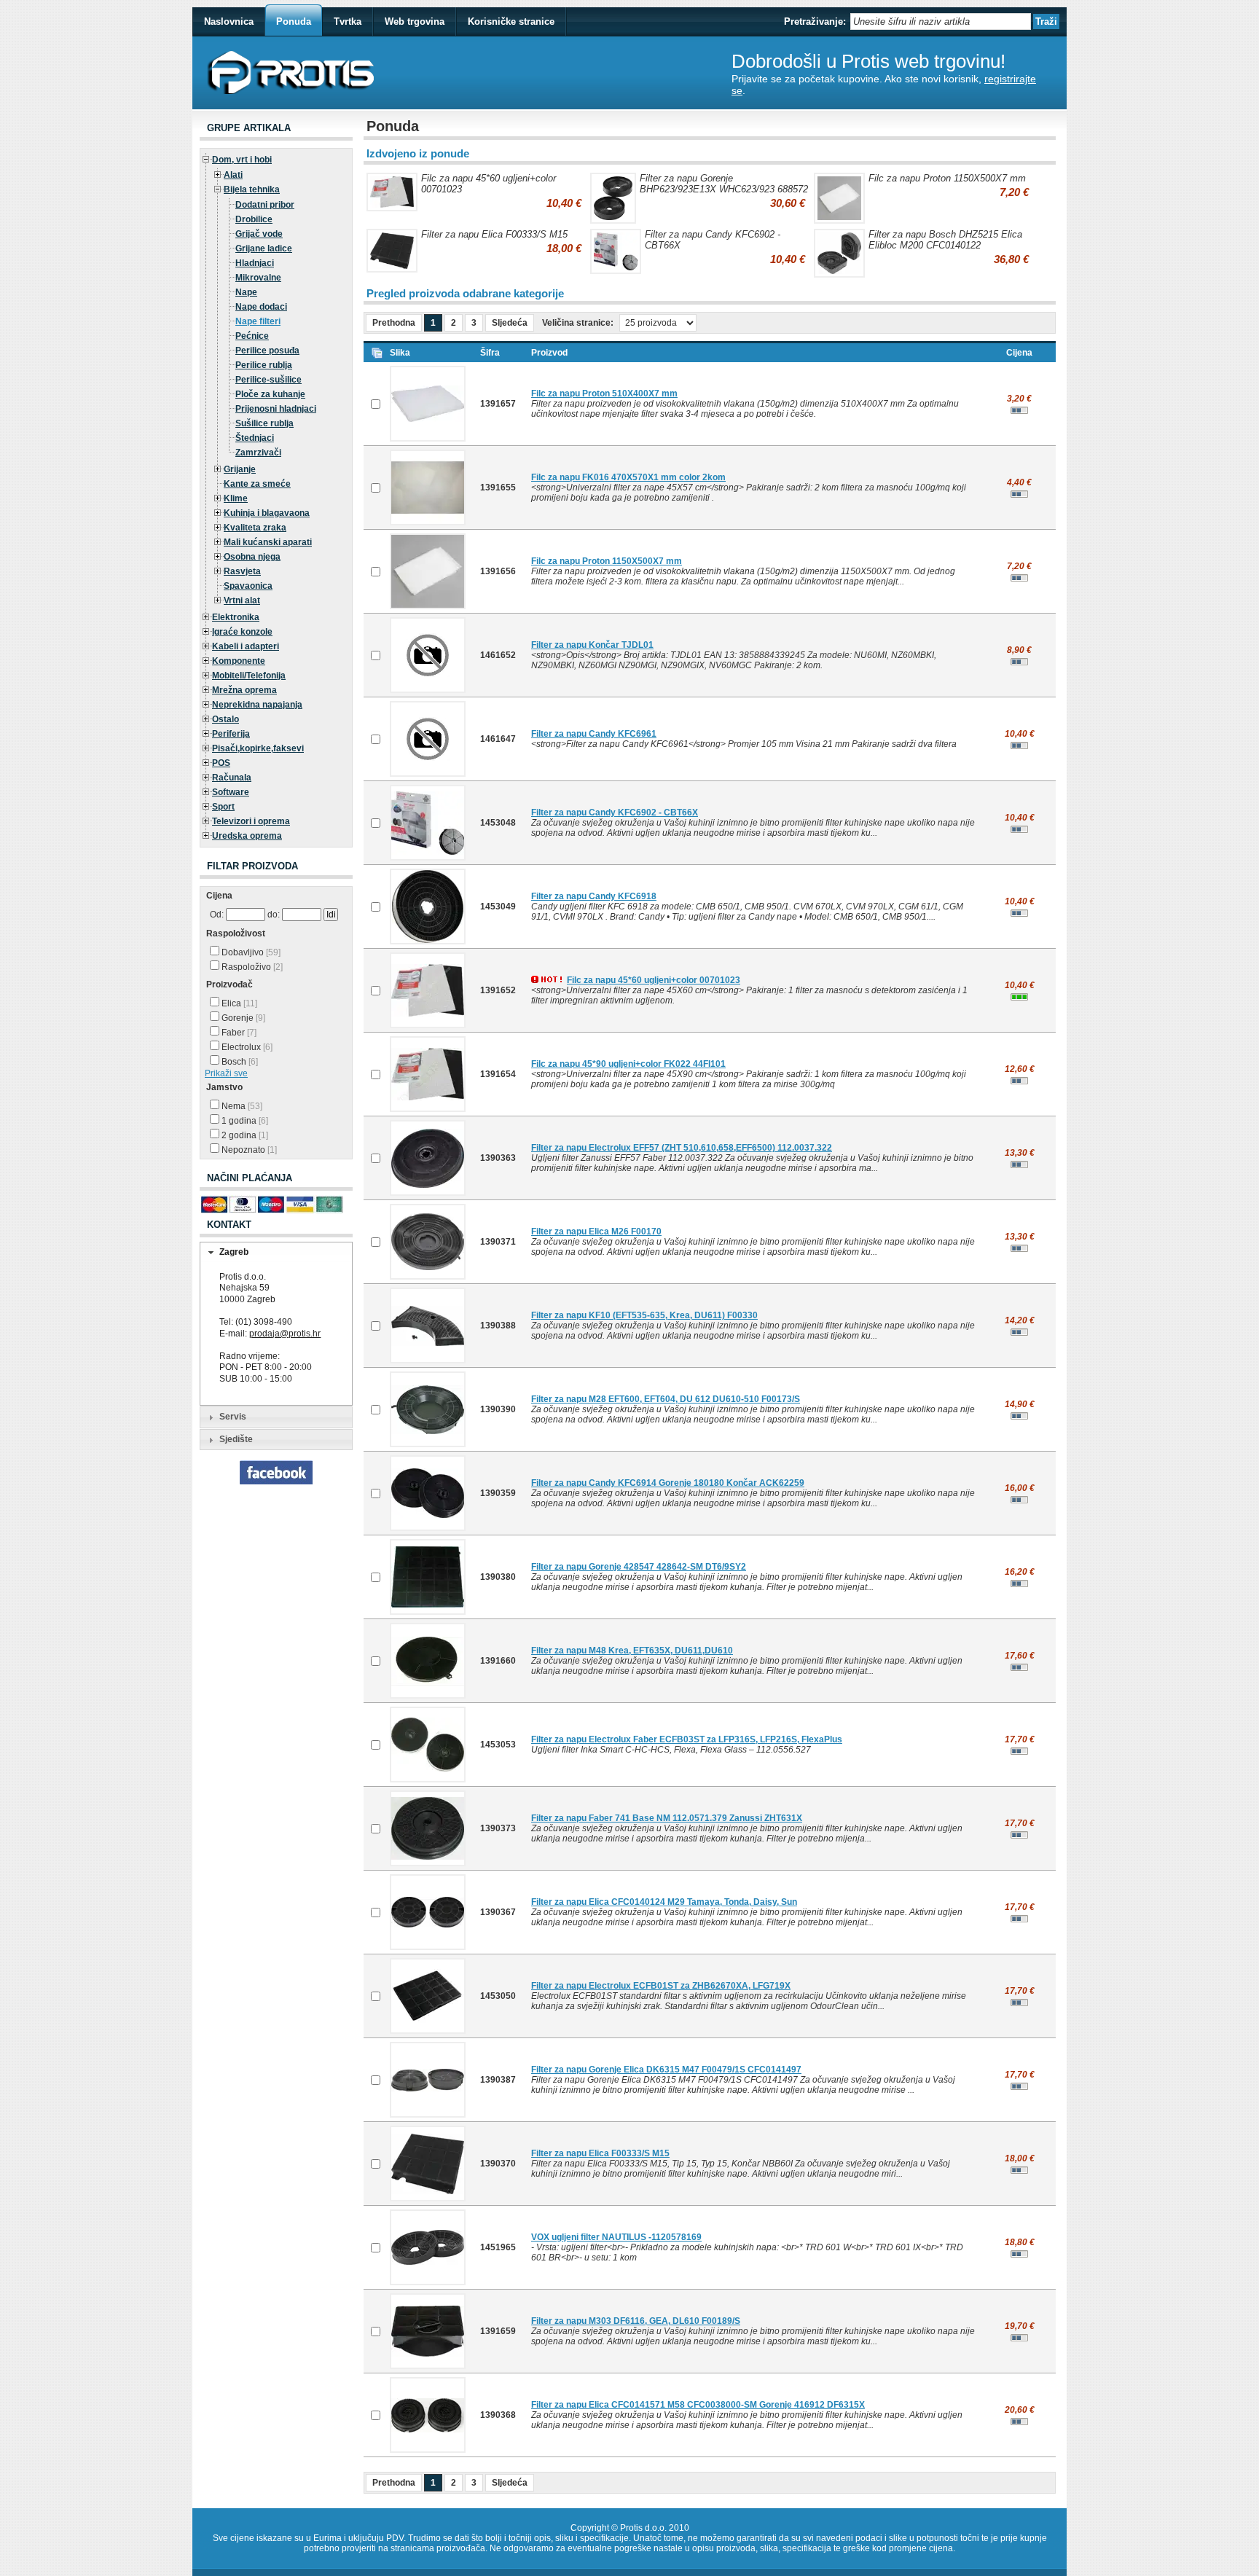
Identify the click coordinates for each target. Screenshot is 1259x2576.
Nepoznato (248, 1150)
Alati (233, 175)
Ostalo (225, 719)
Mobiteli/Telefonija (249, 676)
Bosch (239, 1062)
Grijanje (240, 469)
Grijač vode (259, 234)
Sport (223, 807)
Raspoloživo (251, 967)
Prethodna (394, 323)
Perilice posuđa (267, 351)
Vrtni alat (242, 600)
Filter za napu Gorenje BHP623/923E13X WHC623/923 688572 (724, 184)
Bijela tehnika (252, 189)
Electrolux (246, 1047)
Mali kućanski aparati (268, 542)
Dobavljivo (250, 952)
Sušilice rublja (264, 423)
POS (221, 763)
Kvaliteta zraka (255, 528)
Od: (217, 915)
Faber (238, 1033)
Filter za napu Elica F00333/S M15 (494, 234)
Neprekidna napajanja (257, 705)
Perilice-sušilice (268, 380)
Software (231, 792)
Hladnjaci (255, 263)
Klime (236, 498)
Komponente (239, 661)
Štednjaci (255, 438)
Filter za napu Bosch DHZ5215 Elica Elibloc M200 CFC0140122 (945, 240)
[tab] (276, 1253)
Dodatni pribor (265, 205)
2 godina (244, 1135)
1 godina (244, 1121)
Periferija (231, 734)
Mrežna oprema (244, 690)
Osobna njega (252, 557)
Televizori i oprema (251, 821)
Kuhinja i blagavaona (267, 513)
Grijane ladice (264, 248)
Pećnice (252, 336)
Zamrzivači (258, 453)
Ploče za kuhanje (270, 394)
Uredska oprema (247, 836)
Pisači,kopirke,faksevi (258, 748)
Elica (238, 1003)
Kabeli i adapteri (246, 646)
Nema (241, 1106)
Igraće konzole (242, 632)
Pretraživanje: (815, 21)
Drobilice (254, 219)
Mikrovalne (258, 278)
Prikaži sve (226, 1073)
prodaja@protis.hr (285, 1334)
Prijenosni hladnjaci (276, 409)
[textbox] (941, 21)
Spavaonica (248, 586)
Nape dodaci (261, 307)
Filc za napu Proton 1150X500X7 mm (947, 178)
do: (274, 915)
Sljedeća (510, 323)
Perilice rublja (264, 365)
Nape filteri (258, 321)
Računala (232, 778)
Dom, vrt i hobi (242, 160)
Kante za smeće (257, 484)
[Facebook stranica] (276, 1481)
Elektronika (236, 617)
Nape (246, 292)
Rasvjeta (242, 571)
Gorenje (242, 1018)
